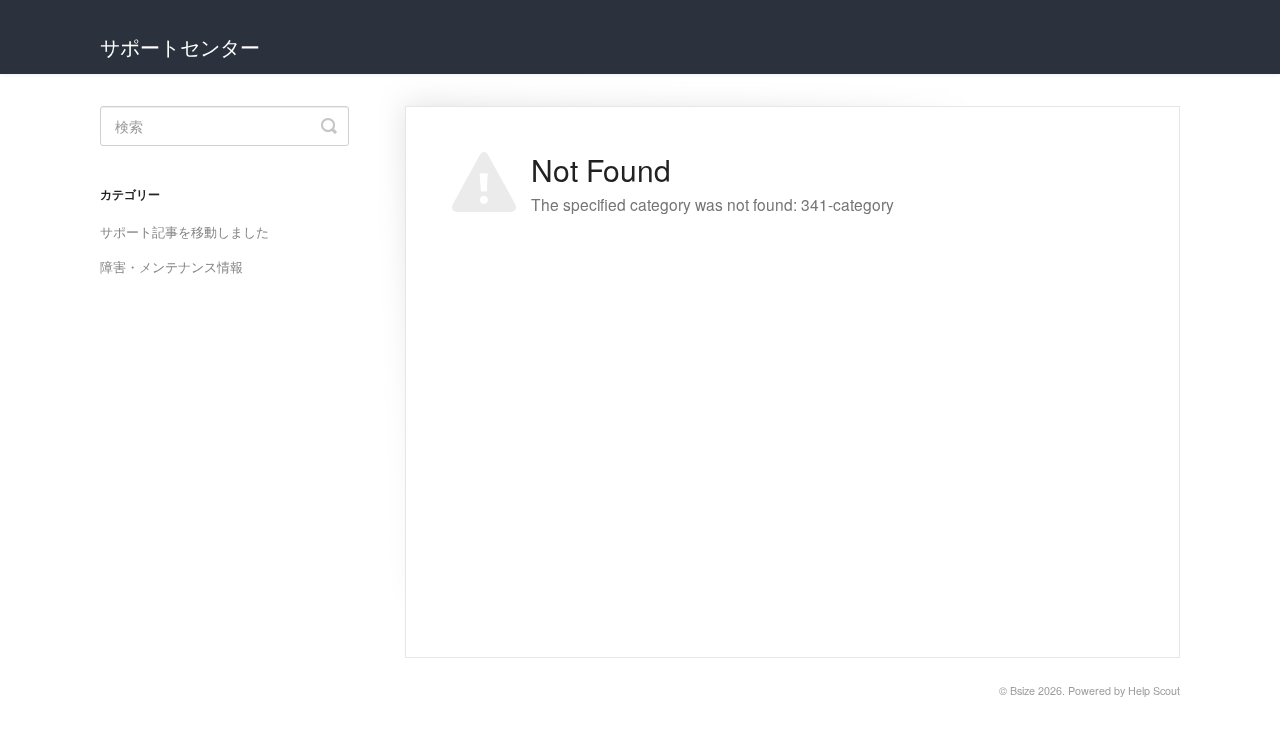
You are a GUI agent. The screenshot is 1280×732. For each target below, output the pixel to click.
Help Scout (1154, 690)
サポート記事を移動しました (184, 231)
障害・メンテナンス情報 (171, 266)
